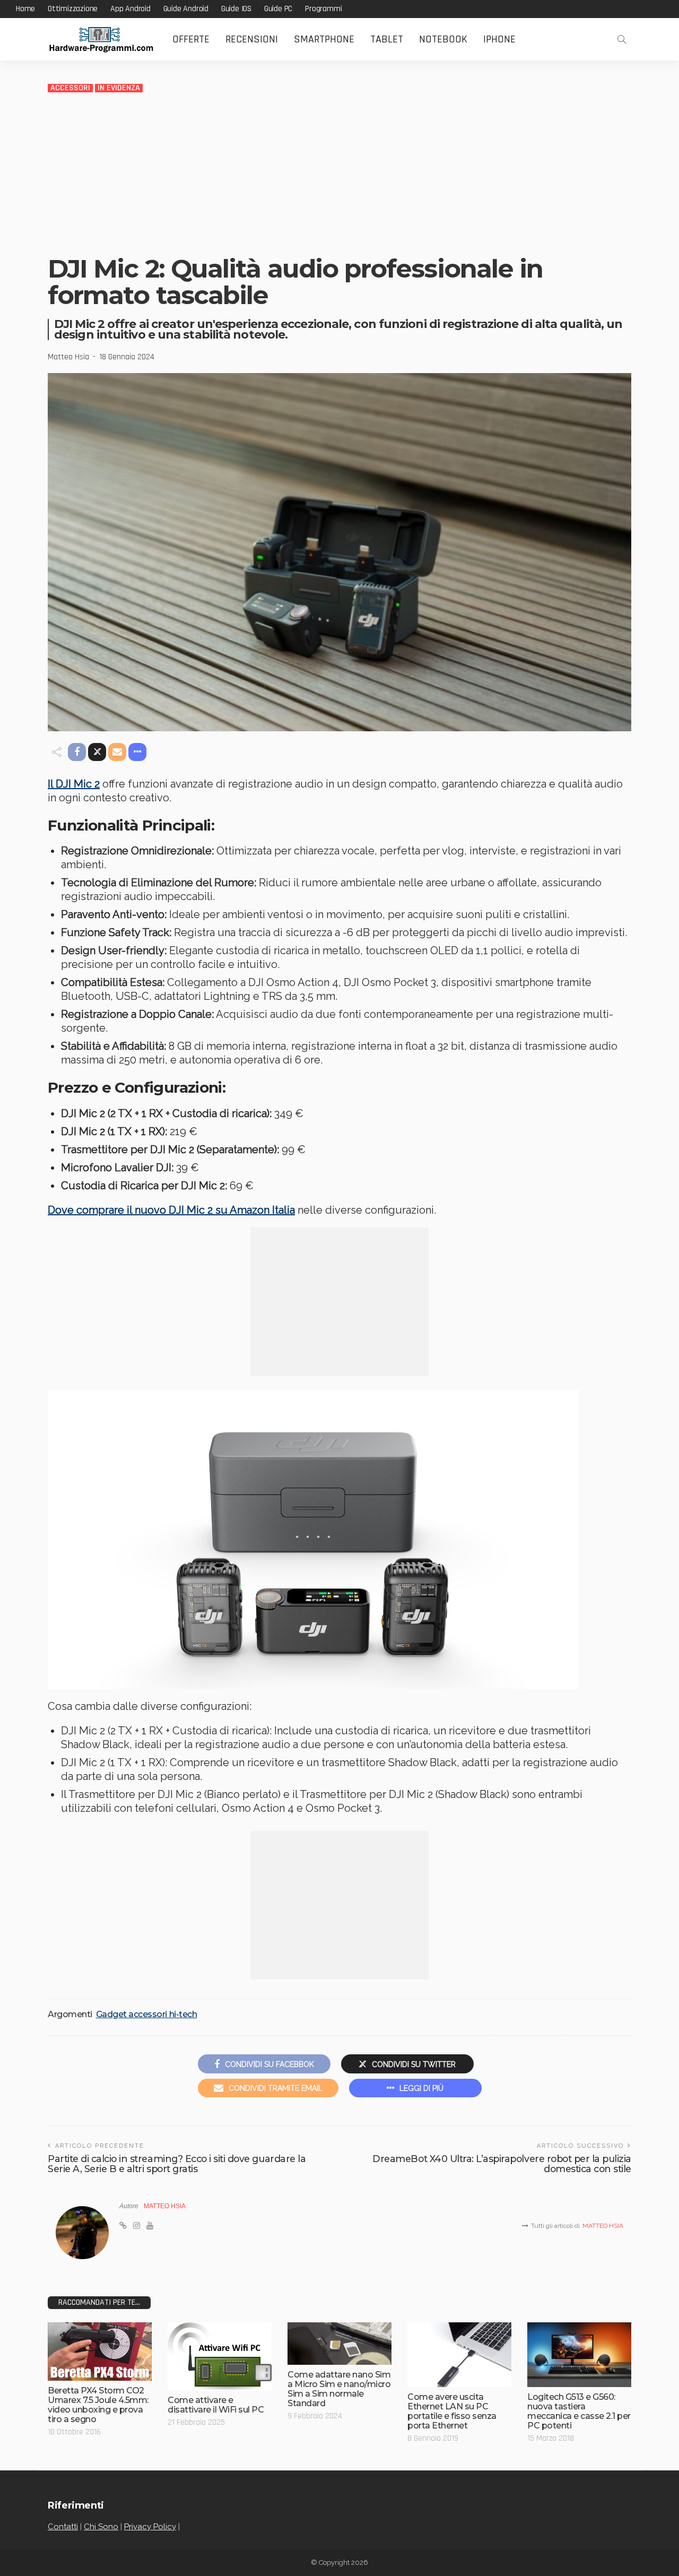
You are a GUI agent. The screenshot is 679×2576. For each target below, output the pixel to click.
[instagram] (137, 2226)
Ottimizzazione (73, 9)
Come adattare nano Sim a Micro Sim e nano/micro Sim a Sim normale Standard (339, 2389)
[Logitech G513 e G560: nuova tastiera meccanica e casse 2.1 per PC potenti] (579, 2355)
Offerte (191, 39)
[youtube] (150, 2226)
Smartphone (324, 39)
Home (25, 9)
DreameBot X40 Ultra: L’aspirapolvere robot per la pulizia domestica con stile (502, 2164)
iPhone (499, 39)
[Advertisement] (339, 173)
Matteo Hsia (68, 357)
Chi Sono (101, 2527)
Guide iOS (236, 9)
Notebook (443, 39)
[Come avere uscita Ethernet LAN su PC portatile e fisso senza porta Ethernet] (459, 2355)
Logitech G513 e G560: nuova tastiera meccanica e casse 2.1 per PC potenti (579, 2411)
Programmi (323, 9)
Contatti (63, 2527)
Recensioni (252, 39)
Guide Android (186, 9)
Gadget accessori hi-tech (146, 2015)
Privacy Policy (150, 2527)
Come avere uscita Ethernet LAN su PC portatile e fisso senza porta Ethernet (452, 2411)
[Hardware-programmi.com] (101, 40)
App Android (130, 9)
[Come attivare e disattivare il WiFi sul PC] (220, 2356)
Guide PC (278, 9)
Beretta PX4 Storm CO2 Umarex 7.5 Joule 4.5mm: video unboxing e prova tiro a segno (98, 2405)
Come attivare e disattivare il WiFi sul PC (216, 2405)
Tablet (387, 39)
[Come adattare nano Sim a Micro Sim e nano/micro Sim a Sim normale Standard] (339, 2344)
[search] (622, 39)
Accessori (70, 88)
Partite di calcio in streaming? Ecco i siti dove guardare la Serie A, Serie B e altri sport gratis (177, 2164)
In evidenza (119, 88)
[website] (123, 2226)
